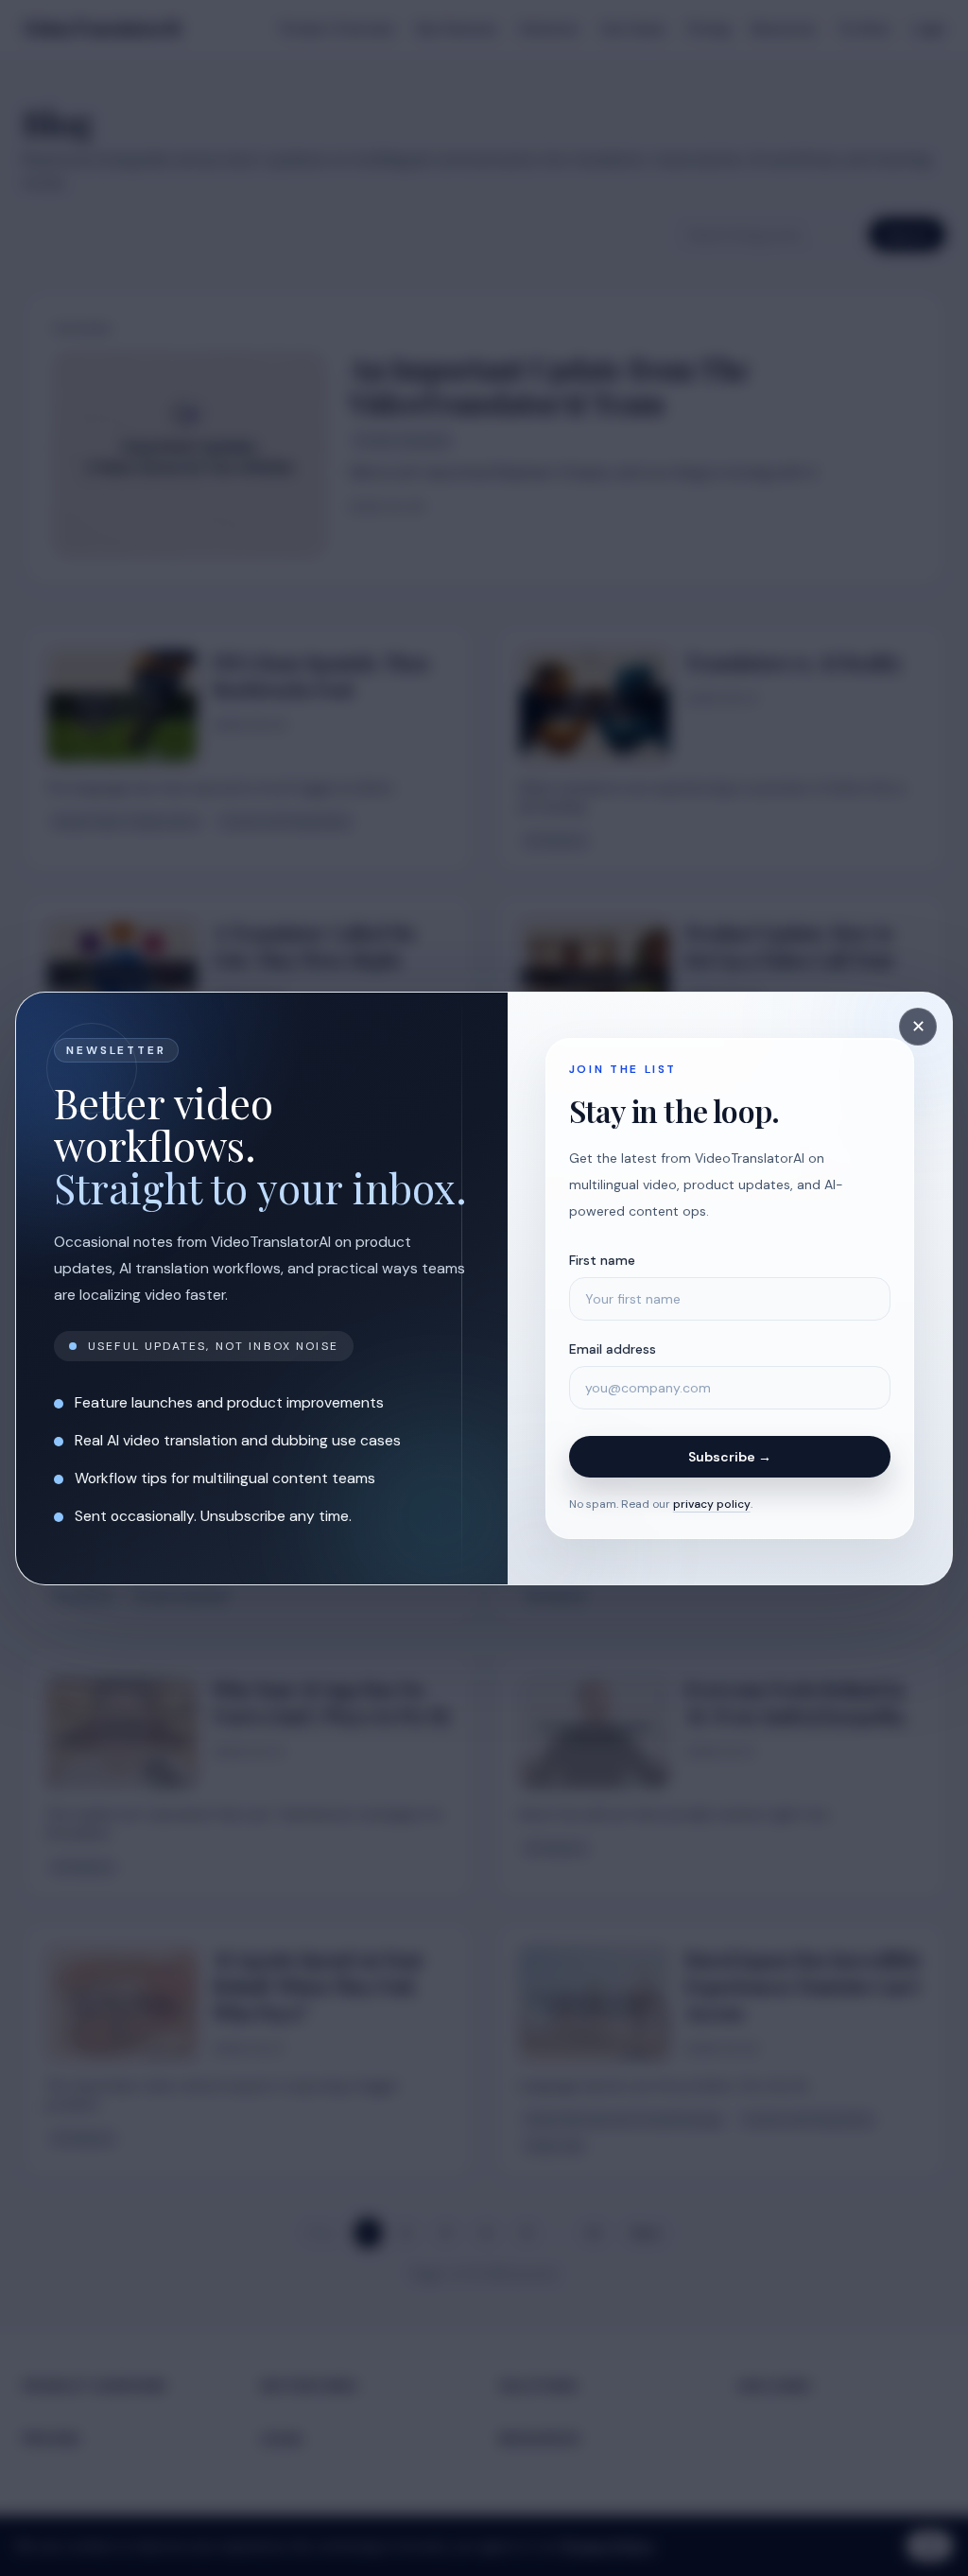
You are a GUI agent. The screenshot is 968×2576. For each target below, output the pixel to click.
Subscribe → (730, 1457)
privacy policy (712, 1504)
